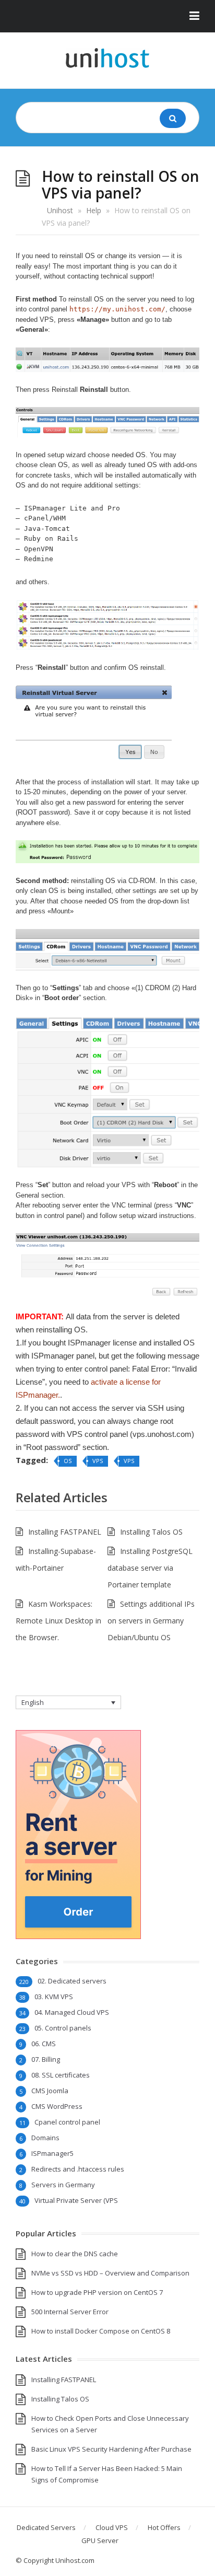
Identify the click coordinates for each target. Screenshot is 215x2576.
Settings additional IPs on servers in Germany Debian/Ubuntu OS (151, 1621)
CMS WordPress (57, 2106)
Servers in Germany (63, 2185)
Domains (45, 2138)
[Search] (173, 118)
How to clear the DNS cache (75, 2254)
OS (68, 1461)
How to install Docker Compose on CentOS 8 (101, 2331)
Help (94, 210)
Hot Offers (164, 2527)
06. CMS (44, 2044)
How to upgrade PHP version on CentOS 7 (97, 2292)
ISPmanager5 (52, 2153)
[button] (107, 16)
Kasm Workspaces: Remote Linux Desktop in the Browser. (58, 1621)
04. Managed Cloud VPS (72, 2012)
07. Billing (46, 2059)
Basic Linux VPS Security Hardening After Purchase (111, 2449)
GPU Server (100, 2540)
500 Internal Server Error (70, 2312)
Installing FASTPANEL (65, 1532)
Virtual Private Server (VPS (76, 2200)
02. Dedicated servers (72, 1981)
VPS (98, 1461)
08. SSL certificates (61, 2075)
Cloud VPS (112, 2527)
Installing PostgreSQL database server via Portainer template (150, 1568)
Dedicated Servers (46, 2527)
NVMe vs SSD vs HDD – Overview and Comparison (110, 2273)
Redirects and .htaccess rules (78, 2169)
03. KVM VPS (54, 1997)
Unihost (60, 210)
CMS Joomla (50, 2091)
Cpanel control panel (67, 2122)
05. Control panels (63, 2028)
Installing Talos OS (151, 1532)
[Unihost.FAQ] (107, 58)
